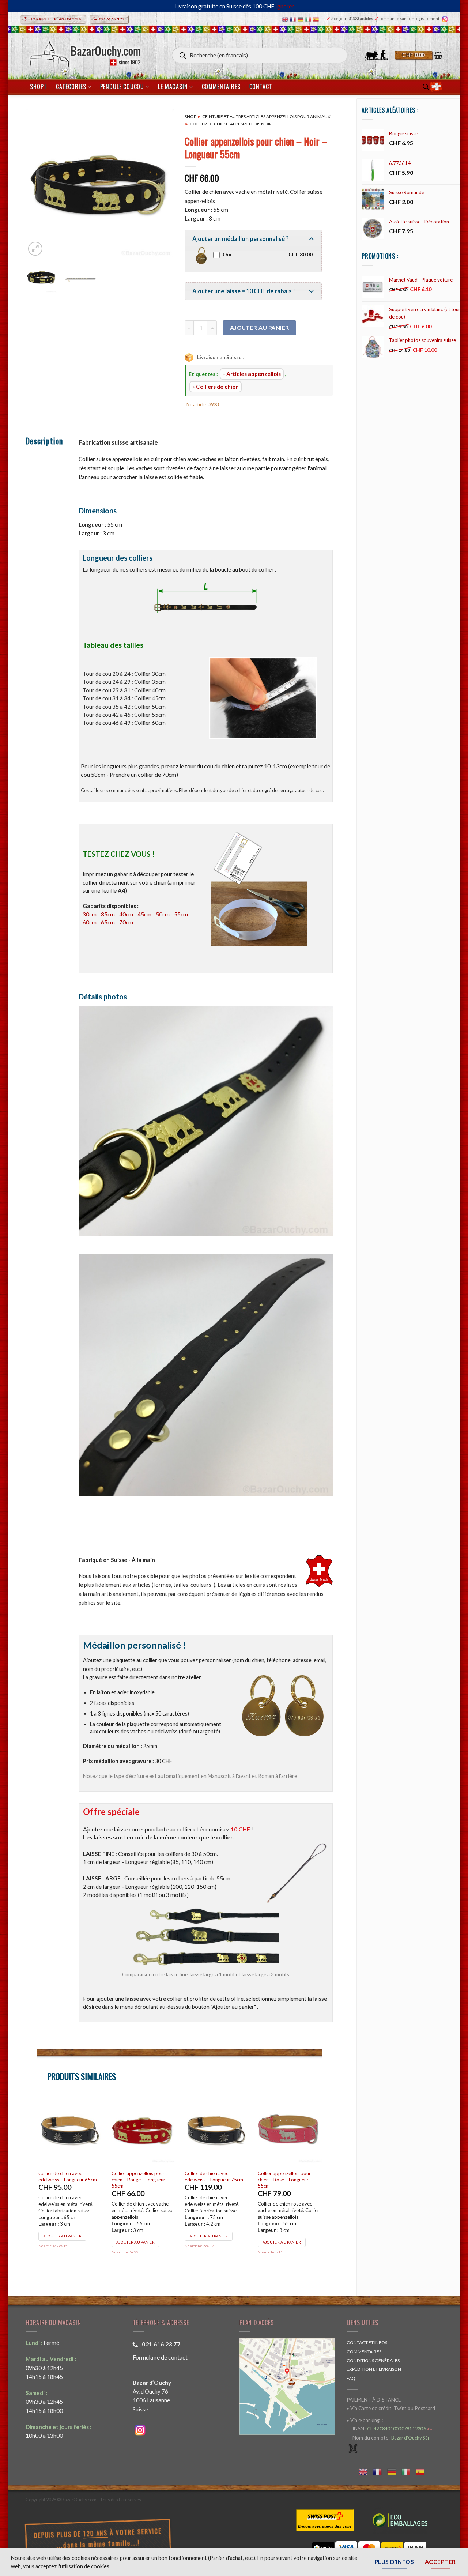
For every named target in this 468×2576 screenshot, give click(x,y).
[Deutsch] (301, 19)
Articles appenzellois (254, 374)
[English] (286, 19)
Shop (190, 116)
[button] (419, 55)
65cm (108, 922)
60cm (90, 922)
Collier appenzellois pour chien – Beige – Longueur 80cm (288, 2180)
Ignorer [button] (285, 6)
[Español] (317, 19)
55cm (181, 914)
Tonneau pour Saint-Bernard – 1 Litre (145, 2176)
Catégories (71, 87)
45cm (144, 914)
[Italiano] (309, 19)
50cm (163, 914)
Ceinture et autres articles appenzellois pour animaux (266, 116)
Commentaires (221, 87)
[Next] (162, 183)
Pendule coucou (122, 87)
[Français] (294, 19)
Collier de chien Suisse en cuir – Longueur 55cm (73, 2176)
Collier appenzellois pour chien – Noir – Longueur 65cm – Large (214, 2180)
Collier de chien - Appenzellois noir (231, 124)
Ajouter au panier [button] (66, 2223)
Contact (261, 87)
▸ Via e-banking (364, 2420)
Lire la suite (132, 2223)
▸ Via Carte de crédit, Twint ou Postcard (391, 2408)
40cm (126, 914)
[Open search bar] (426, 87)
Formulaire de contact (160, 2357)
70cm (126, 922)
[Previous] (38, 183)
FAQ (351, 2378)
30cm (90, 914)
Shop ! (39, 87)
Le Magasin (173, 87)
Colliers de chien (217, 387)
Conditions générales (373, 2360)
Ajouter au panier (260, 328)
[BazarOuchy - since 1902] (85, 52)
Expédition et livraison (374, 2369)
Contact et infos (367, 2342)
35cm (108, 914)
